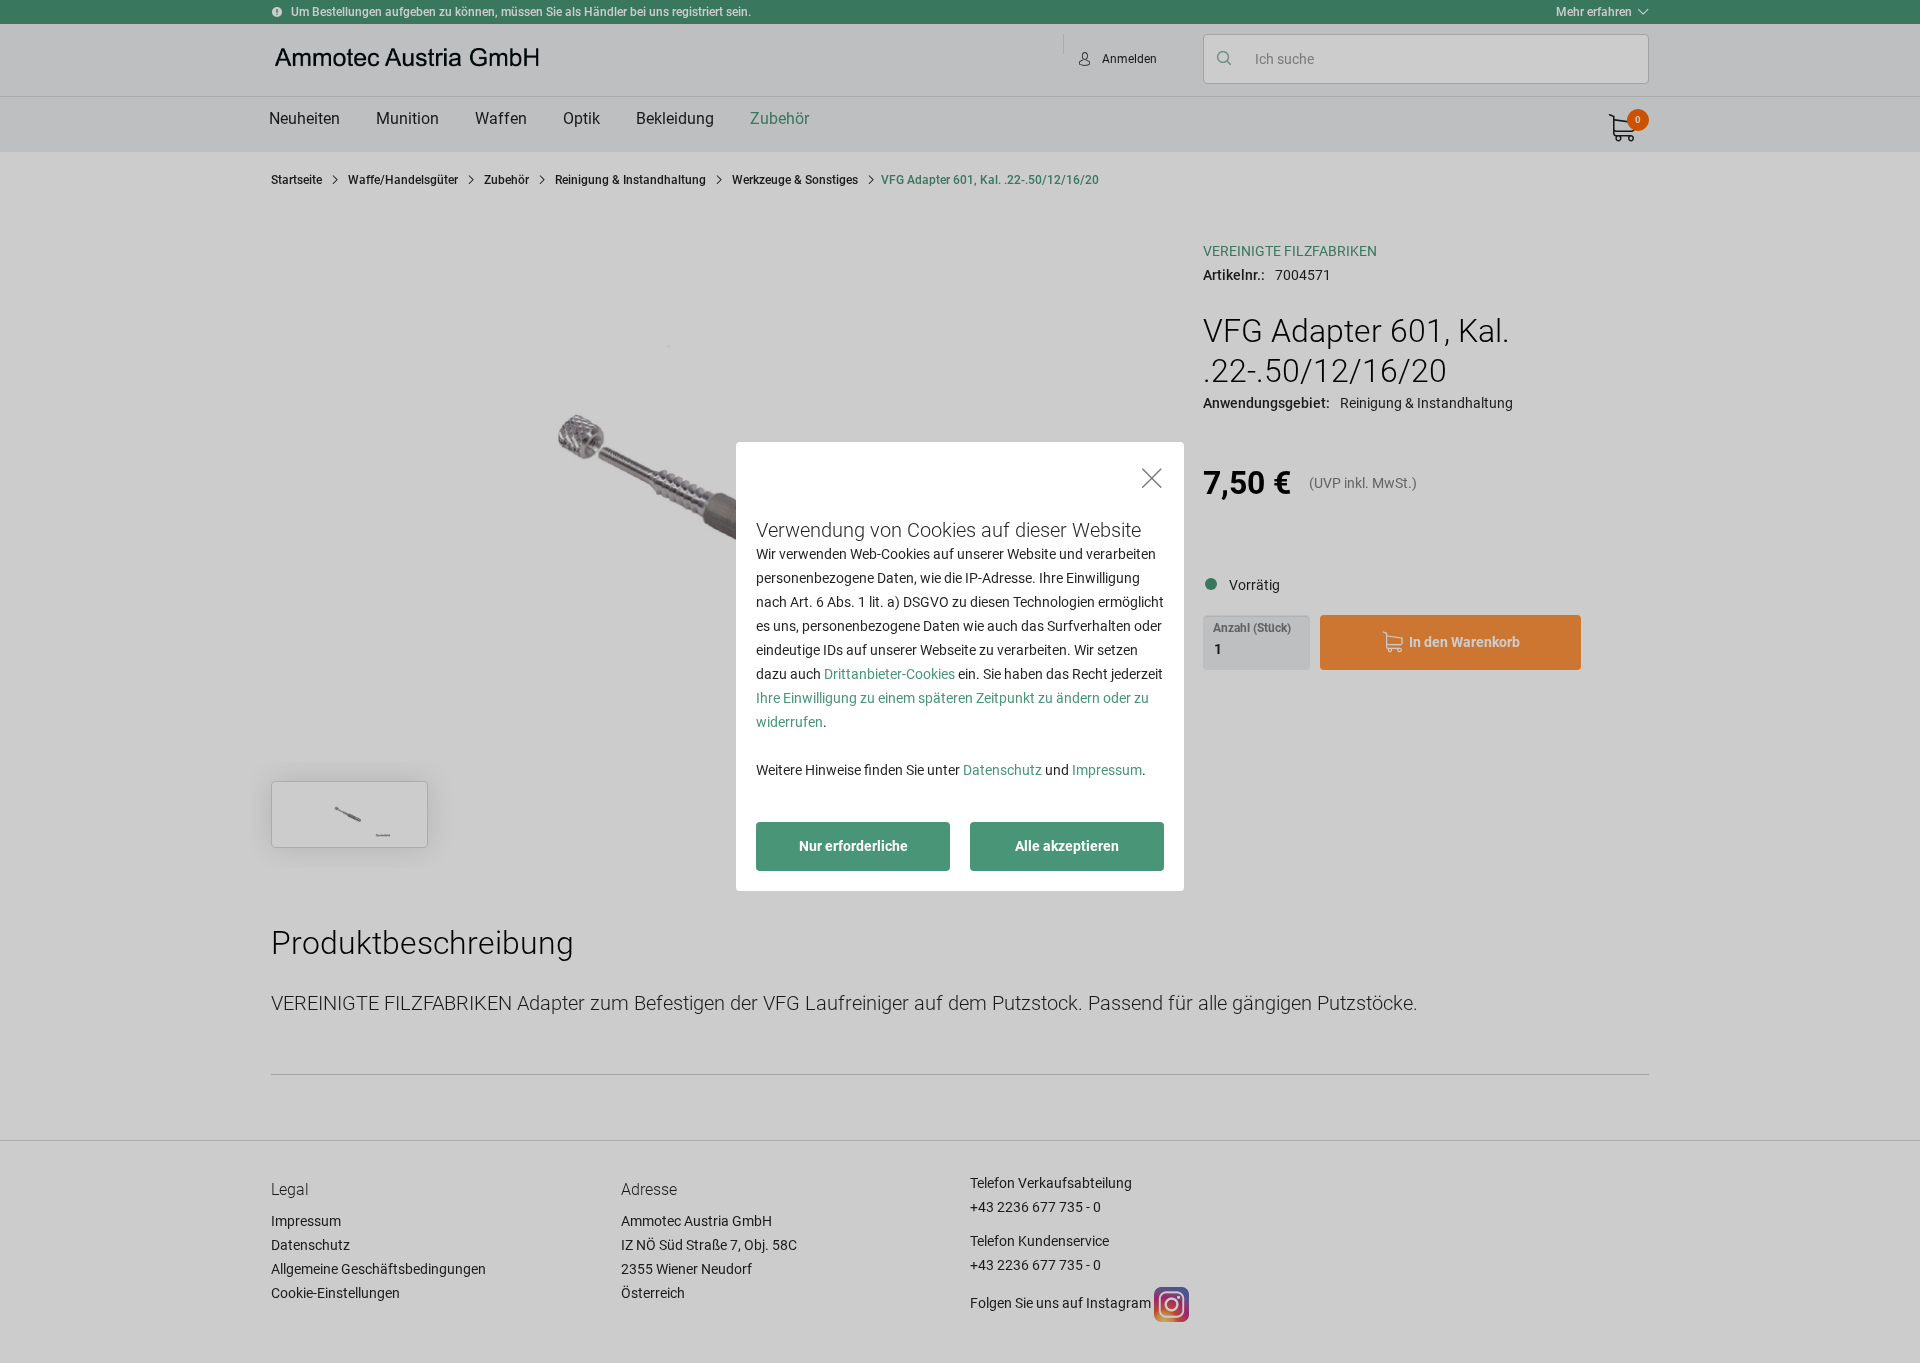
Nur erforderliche (853, 846)
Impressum (1107, 770)
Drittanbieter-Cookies (889, 674)
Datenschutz (1002, 770)
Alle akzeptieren (1067, 846)
